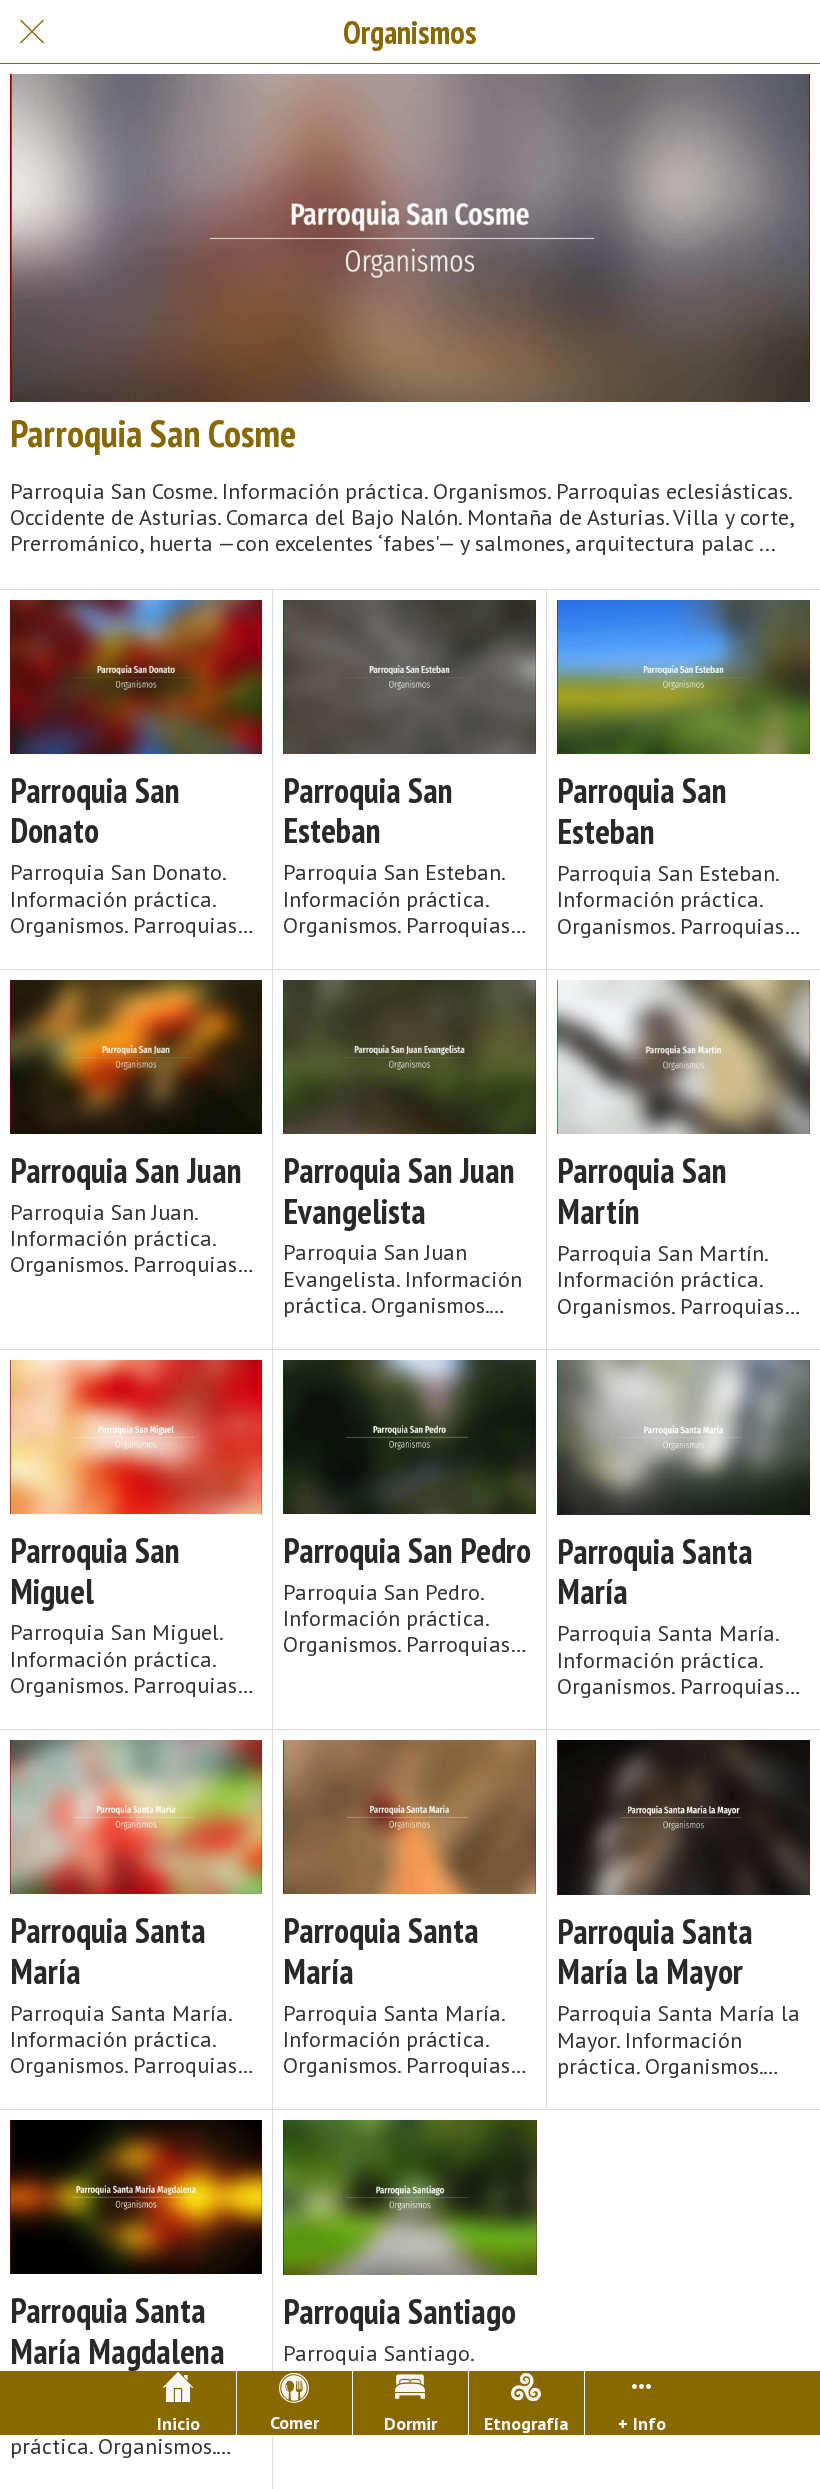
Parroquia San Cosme (153, 433)
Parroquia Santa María (655, 1572)
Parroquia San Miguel (95, 1571)
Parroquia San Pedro (407, 1550)
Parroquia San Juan (126, 1170)
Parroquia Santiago (399, 2311)
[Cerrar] (32, 32)
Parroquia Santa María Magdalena (117, 2331)
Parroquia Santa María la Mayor (655, 1952)
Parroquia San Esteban (368, 811)
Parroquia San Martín (642, 1191)
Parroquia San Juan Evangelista (399, 1191)
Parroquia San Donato (95, 811)
